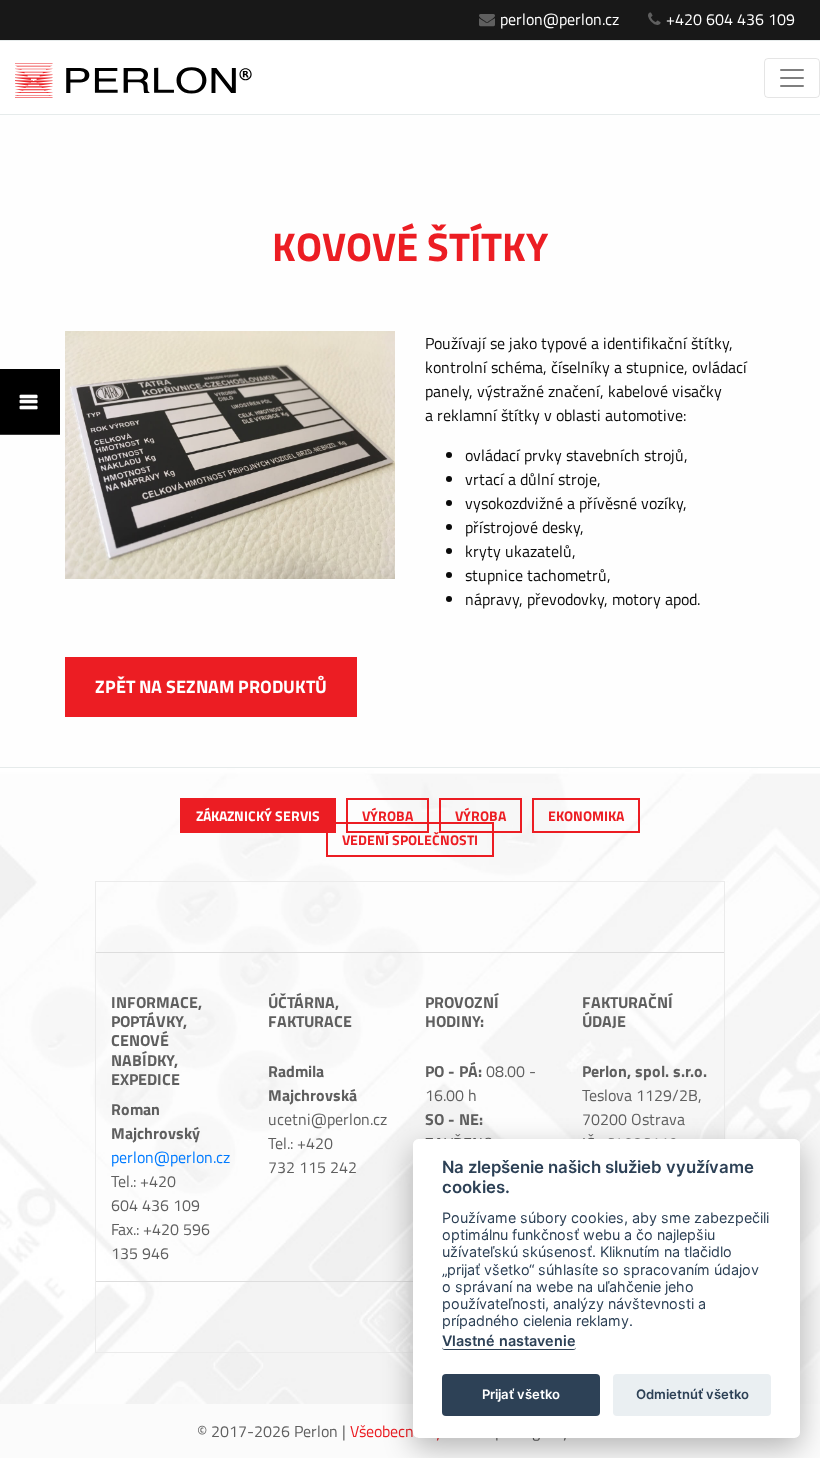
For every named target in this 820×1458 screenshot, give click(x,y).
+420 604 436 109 (730, 19)
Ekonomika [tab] (586, 815)
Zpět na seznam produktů (211, 686)
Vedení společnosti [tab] (410, 839)
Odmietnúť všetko (692, 1394)
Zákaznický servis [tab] (258, 815)
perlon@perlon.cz (559, 19)
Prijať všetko (521, 1394)
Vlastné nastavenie (509, 1340)
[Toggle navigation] (792, 78)
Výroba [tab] (387, 815)
